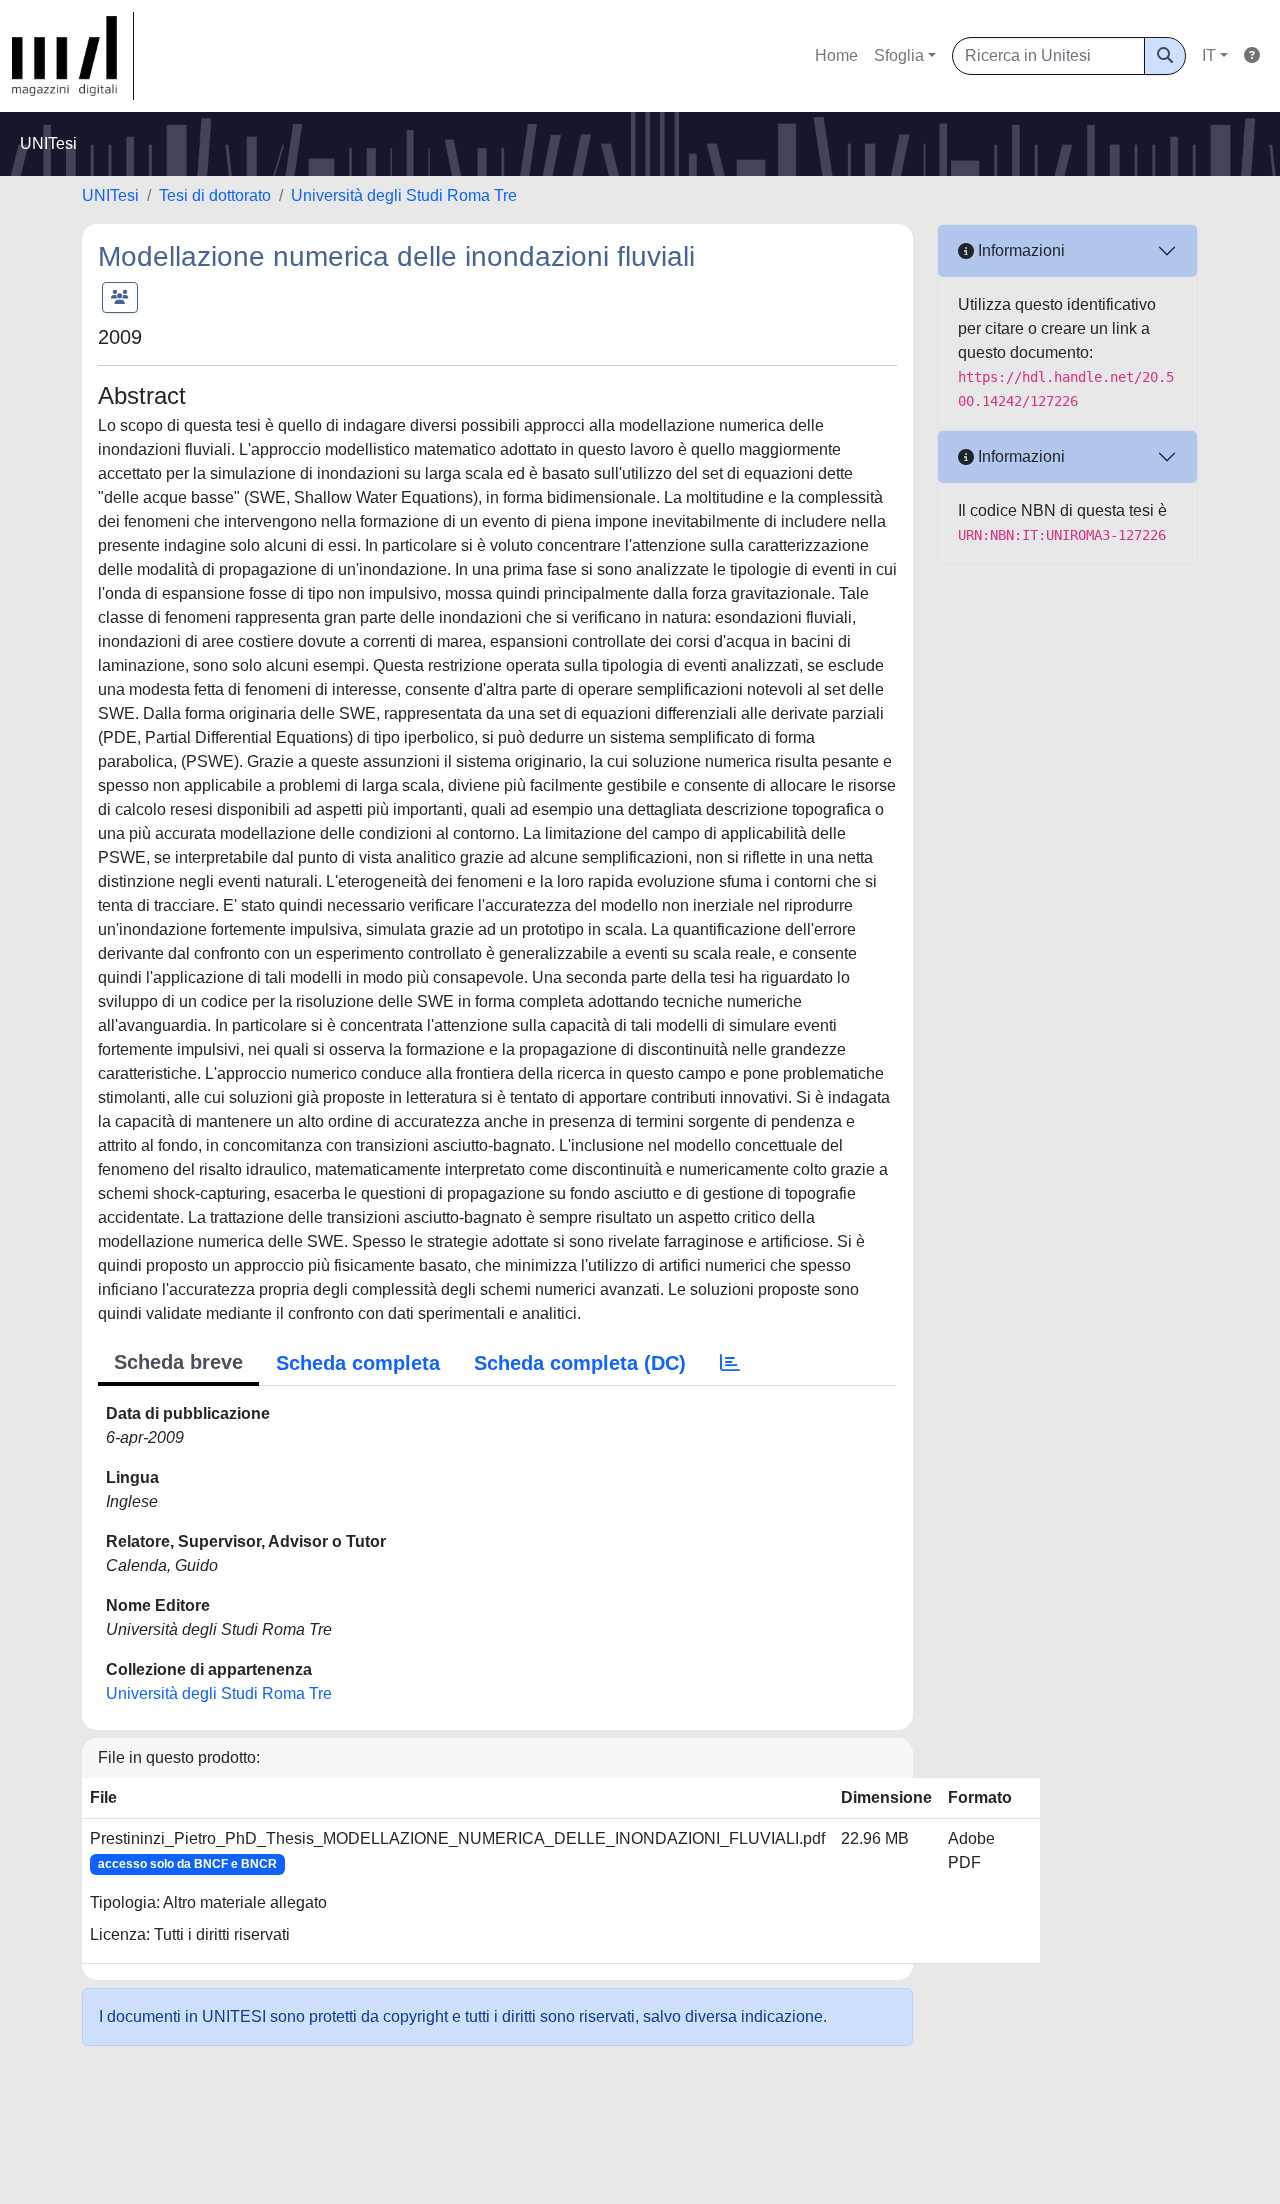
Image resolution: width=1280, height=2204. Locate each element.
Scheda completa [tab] (358, 1363)
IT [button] (1209, 55)
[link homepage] (73, 56)
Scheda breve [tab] (178, 1362)
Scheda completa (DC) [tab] (580, 1363)
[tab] (730, 1363)
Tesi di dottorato (215, 195)
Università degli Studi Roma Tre (404, 195)
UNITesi (110, 195)
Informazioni (1019, 250)
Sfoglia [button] (899, 55)
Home (836, 55)
